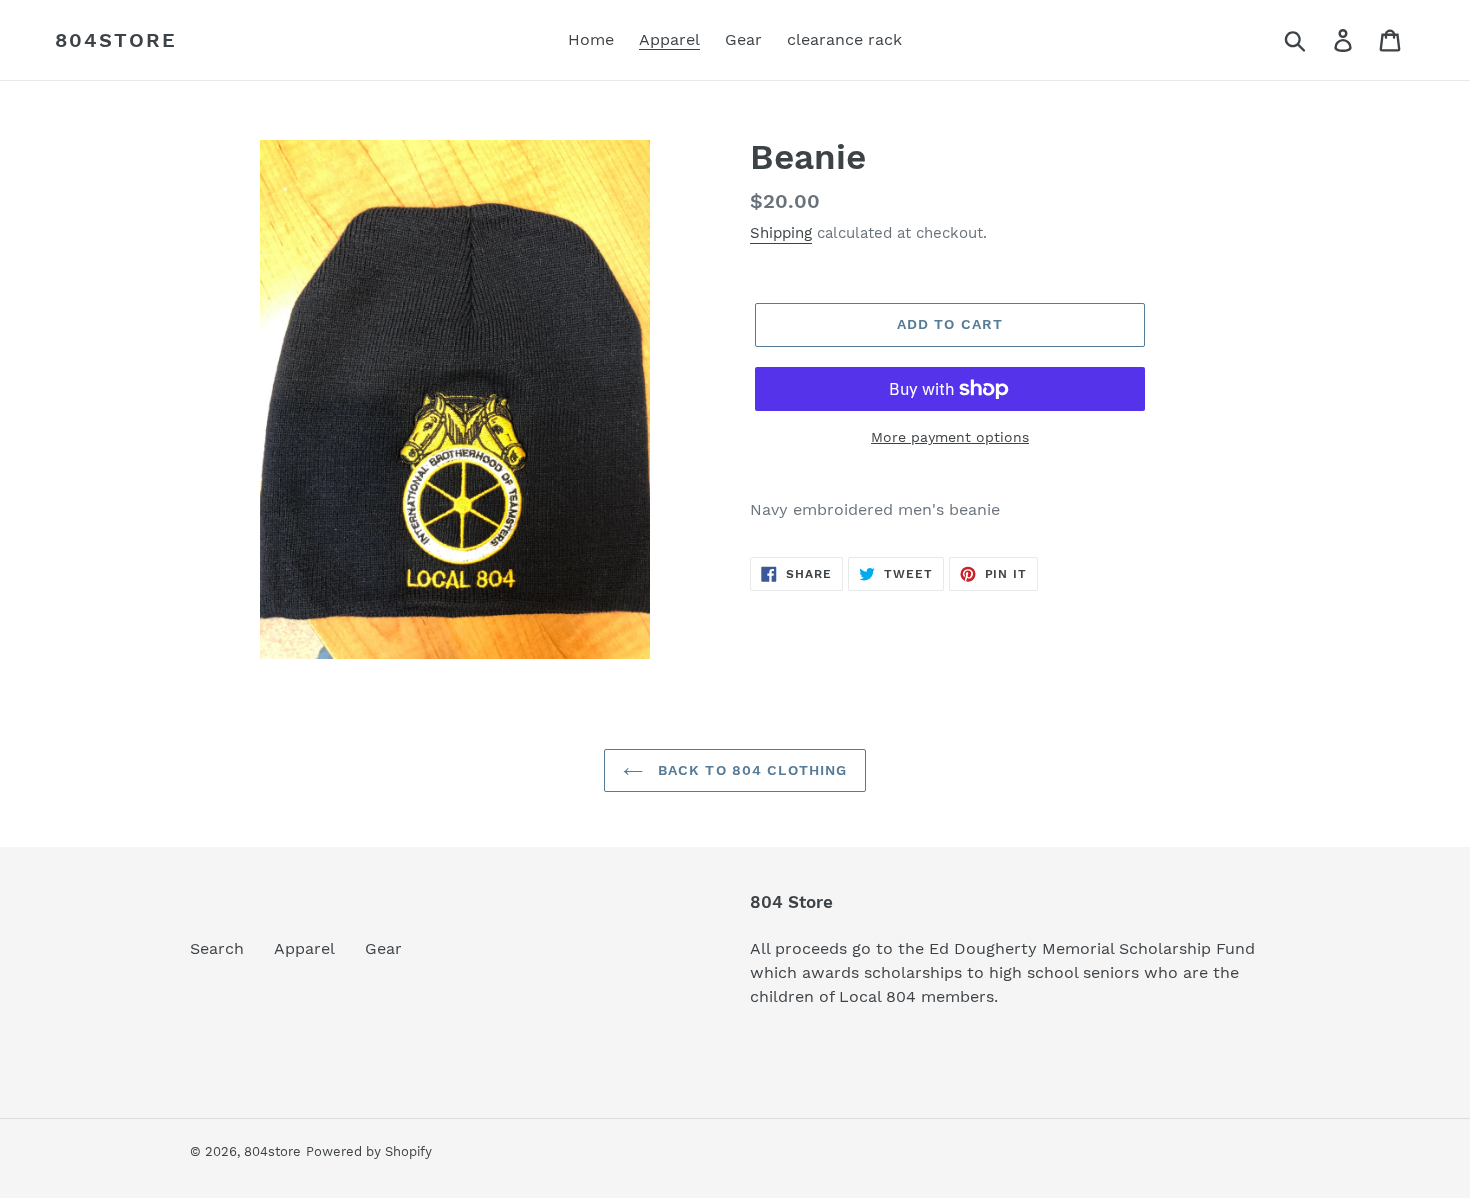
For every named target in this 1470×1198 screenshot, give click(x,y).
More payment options (950, 437)
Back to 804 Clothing (750, 770)
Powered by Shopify (369, 1151)
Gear (383, 948)
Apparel (304, 948)
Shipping (781, 233)
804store (116, 40)
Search (217, 948)
